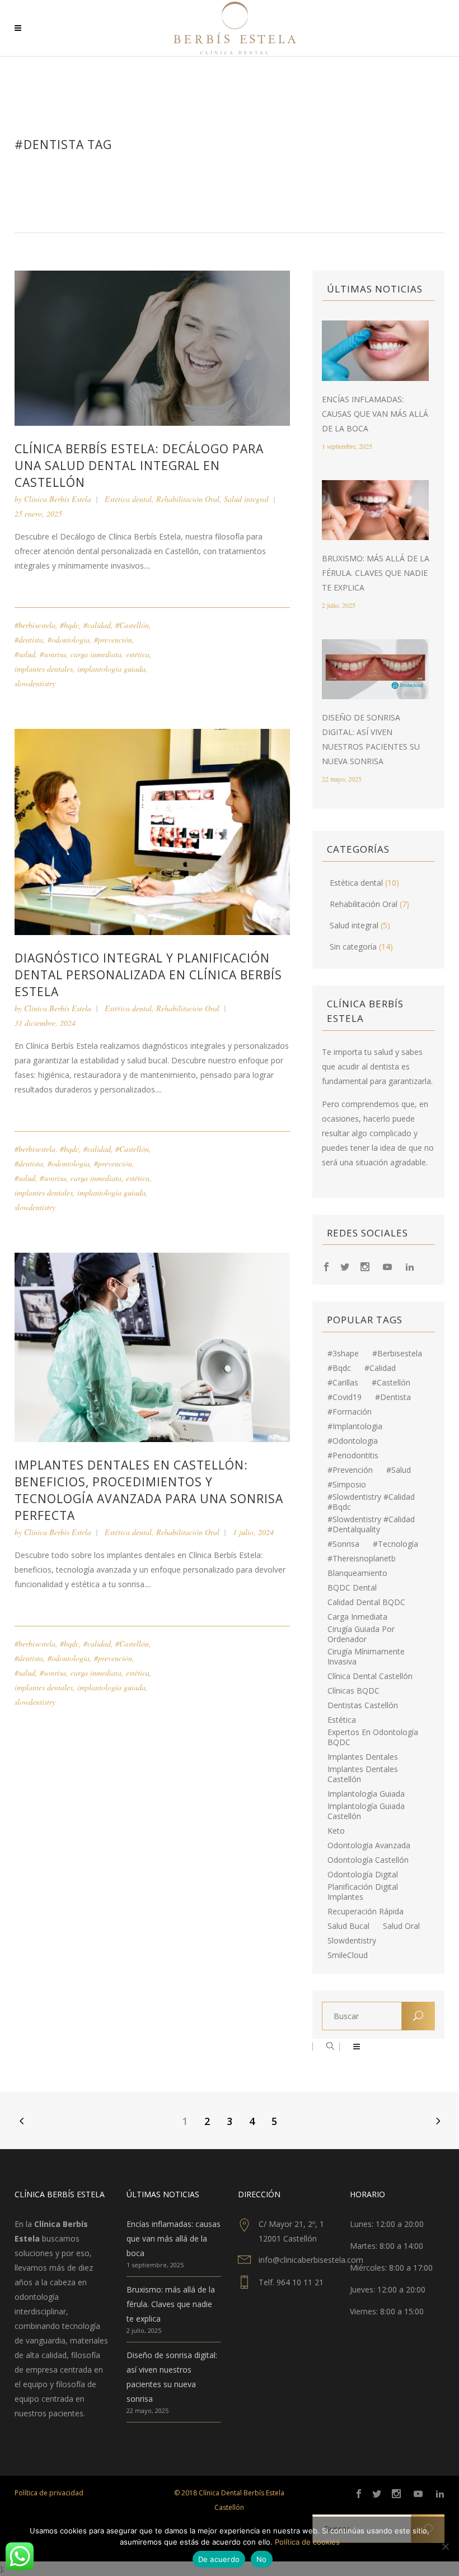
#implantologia (355, 1426)
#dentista (29, 640)
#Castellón (132, 625)
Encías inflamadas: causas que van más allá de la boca (375, 414)
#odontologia (69, 640)
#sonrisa (53, 654)
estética (138, 654)
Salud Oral (401, 1926)
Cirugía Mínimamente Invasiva (366, 1657)
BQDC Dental (352, 1588)
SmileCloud (348, 1955)
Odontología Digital (363, 1875)
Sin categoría (353, 947)
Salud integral (246, 499)
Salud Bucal (348, 1926)
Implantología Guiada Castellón (366, 1811)
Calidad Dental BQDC (366, 1602)
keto (336, 1831)
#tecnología (395, 1544)
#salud (25, 654)
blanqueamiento (357, 1573)
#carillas (343, 1383)
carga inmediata (96, 654)
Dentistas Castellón (363, 1705)
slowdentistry (35, 683)
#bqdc (69, 625)
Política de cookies (307, 2542)
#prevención (113, 640)
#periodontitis (353, 1456)
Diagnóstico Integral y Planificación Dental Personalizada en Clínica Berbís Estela (148, 975)
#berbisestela (35, 625)
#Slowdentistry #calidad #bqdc (371, 1502)
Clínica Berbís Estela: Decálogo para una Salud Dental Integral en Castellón (139, 466)
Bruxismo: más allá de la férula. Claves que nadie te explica (376, 573)
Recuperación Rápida (366, 1912)
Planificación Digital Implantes (363, 1892)
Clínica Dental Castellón (370, 1676)
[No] (445, 2546)
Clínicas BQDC (353, 1691)
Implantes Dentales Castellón (363, 1774)
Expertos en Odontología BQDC (373, 1737)
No (262, 2559)
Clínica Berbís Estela (58, 499)
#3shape (343, 1354)
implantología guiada (111, 669)
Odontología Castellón (368, 1860)
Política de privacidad (49, 2493)
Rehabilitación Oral (188, 499)
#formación (350, 1412)
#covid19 (345, 1397)
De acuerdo (219, 2559)
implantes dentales (44, 669)
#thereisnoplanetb (362, 1559)
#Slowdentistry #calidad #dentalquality (371, 1524)
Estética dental (128, 499)
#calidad (97, 625)
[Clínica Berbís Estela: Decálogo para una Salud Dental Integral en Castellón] (152, 347)
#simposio (347, 1485)
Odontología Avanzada (369, 1845)
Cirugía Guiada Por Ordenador (361, 1634)
